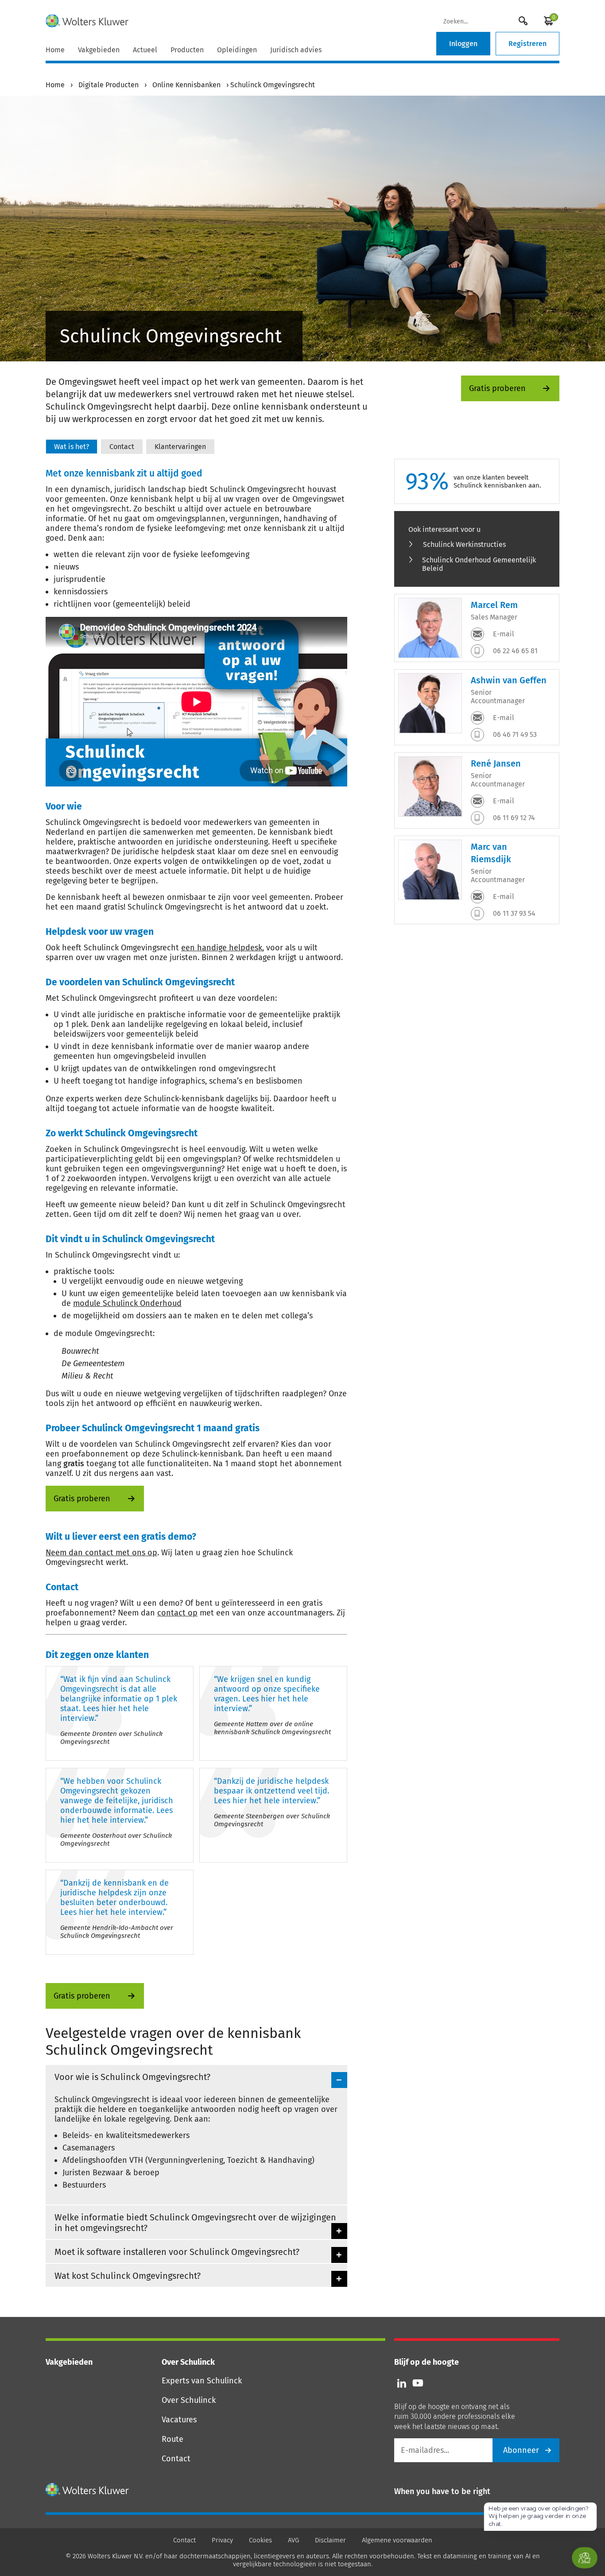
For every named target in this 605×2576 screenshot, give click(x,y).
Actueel (145, 50)
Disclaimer (330, 2540)
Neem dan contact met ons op (101, 1553)
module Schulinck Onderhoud (127, 1303)
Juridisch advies (296, 50)
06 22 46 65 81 (514, 651)
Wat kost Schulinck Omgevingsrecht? (128, 2276)
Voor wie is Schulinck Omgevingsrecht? (132, 2077)
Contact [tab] (122, 447)
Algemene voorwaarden (397, 2540)
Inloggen (463, 44)
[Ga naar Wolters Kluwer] (87, 2490)
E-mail (503, 634)
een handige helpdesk (222, 948)
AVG (293, 2540)
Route (173, 2439)
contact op (177, 1613)
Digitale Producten (109, 85)
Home (55, 50)
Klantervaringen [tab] (180, 447)
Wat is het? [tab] (72, 447)
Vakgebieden (99, 50)
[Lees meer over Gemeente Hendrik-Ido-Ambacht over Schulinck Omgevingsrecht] (120, 1912)
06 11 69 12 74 (513, 818)
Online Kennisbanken (186, 85)
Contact (176, 2459)
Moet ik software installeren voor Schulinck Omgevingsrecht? (177, 2252)
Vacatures (179, 2420)
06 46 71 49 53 (514, 734)
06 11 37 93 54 (513, 913)
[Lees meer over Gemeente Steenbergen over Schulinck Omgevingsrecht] (273, 1815)
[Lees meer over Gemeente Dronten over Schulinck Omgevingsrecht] (120, 1713)
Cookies (260, 2540)
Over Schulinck (189, 2400)
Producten (187, 50)
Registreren (527, 44)
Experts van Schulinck (202, 2381)
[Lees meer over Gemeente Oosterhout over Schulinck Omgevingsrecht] (120, 1815)
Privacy (222, 2540)
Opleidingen (237, 50)
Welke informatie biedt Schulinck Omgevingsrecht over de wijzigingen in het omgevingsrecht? (195, 2223)
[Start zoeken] (523, 21)
